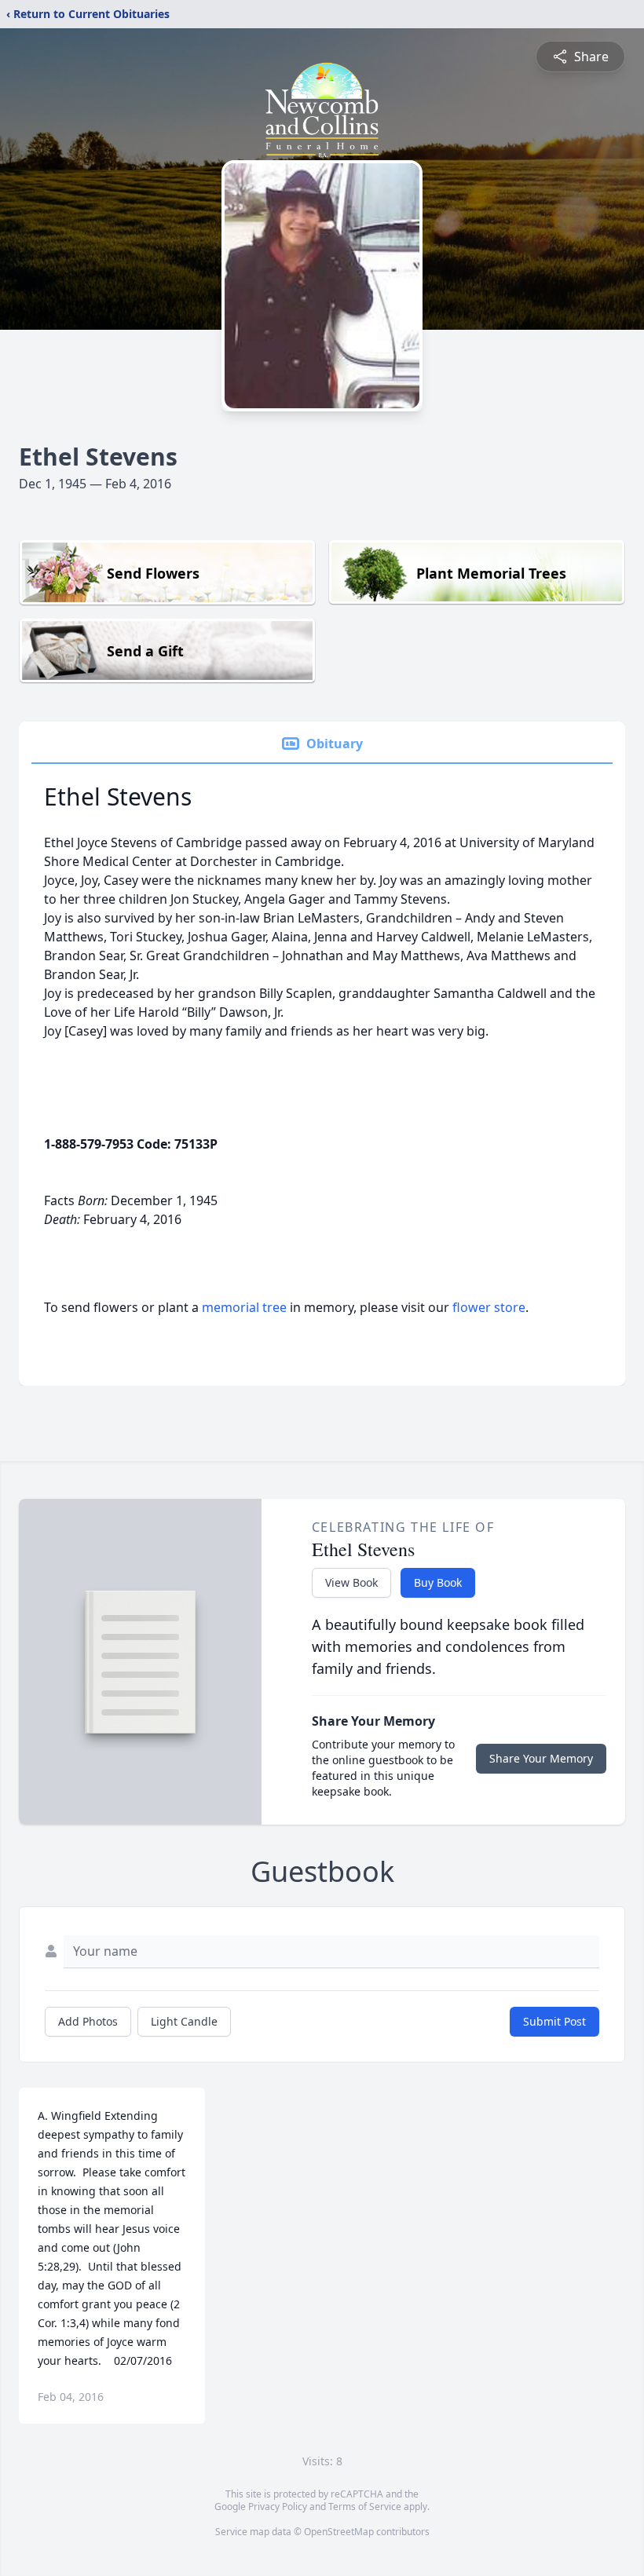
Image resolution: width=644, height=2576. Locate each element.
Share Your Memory (541, 1758)
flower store (489, 1307)
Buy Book (438, 1582)
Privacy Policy (278, 2507)
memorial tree (244, 1307)
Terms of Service (365, 2507)
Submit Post (554, 2021)
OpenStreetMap (339, 2532)
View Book (351, 1582)
